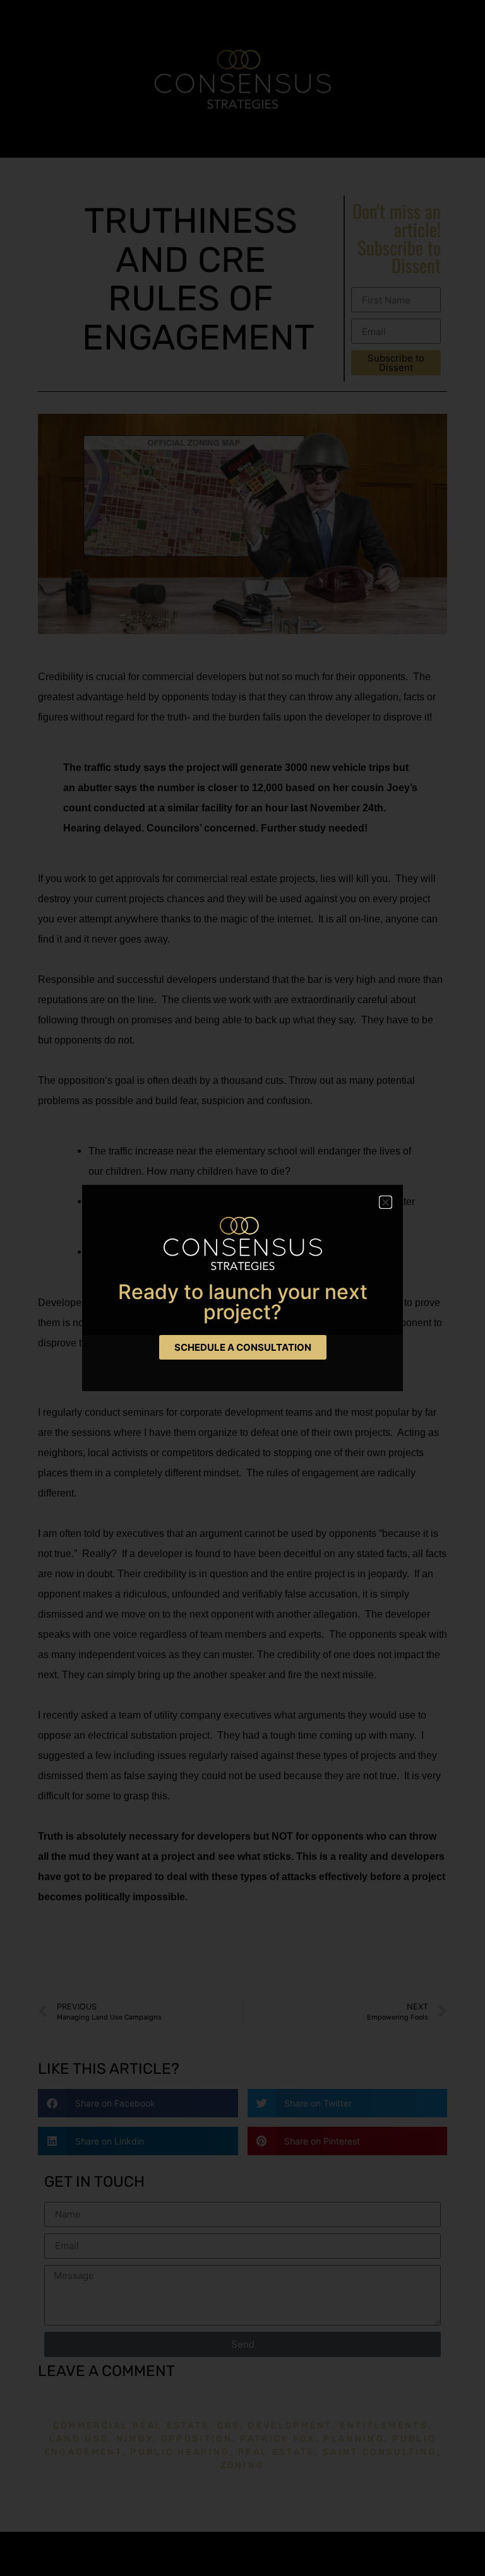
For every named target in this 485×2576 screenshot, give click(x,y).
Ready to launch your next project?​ (243, 1302)
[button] (386, 1202)
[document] (242, 1288)
